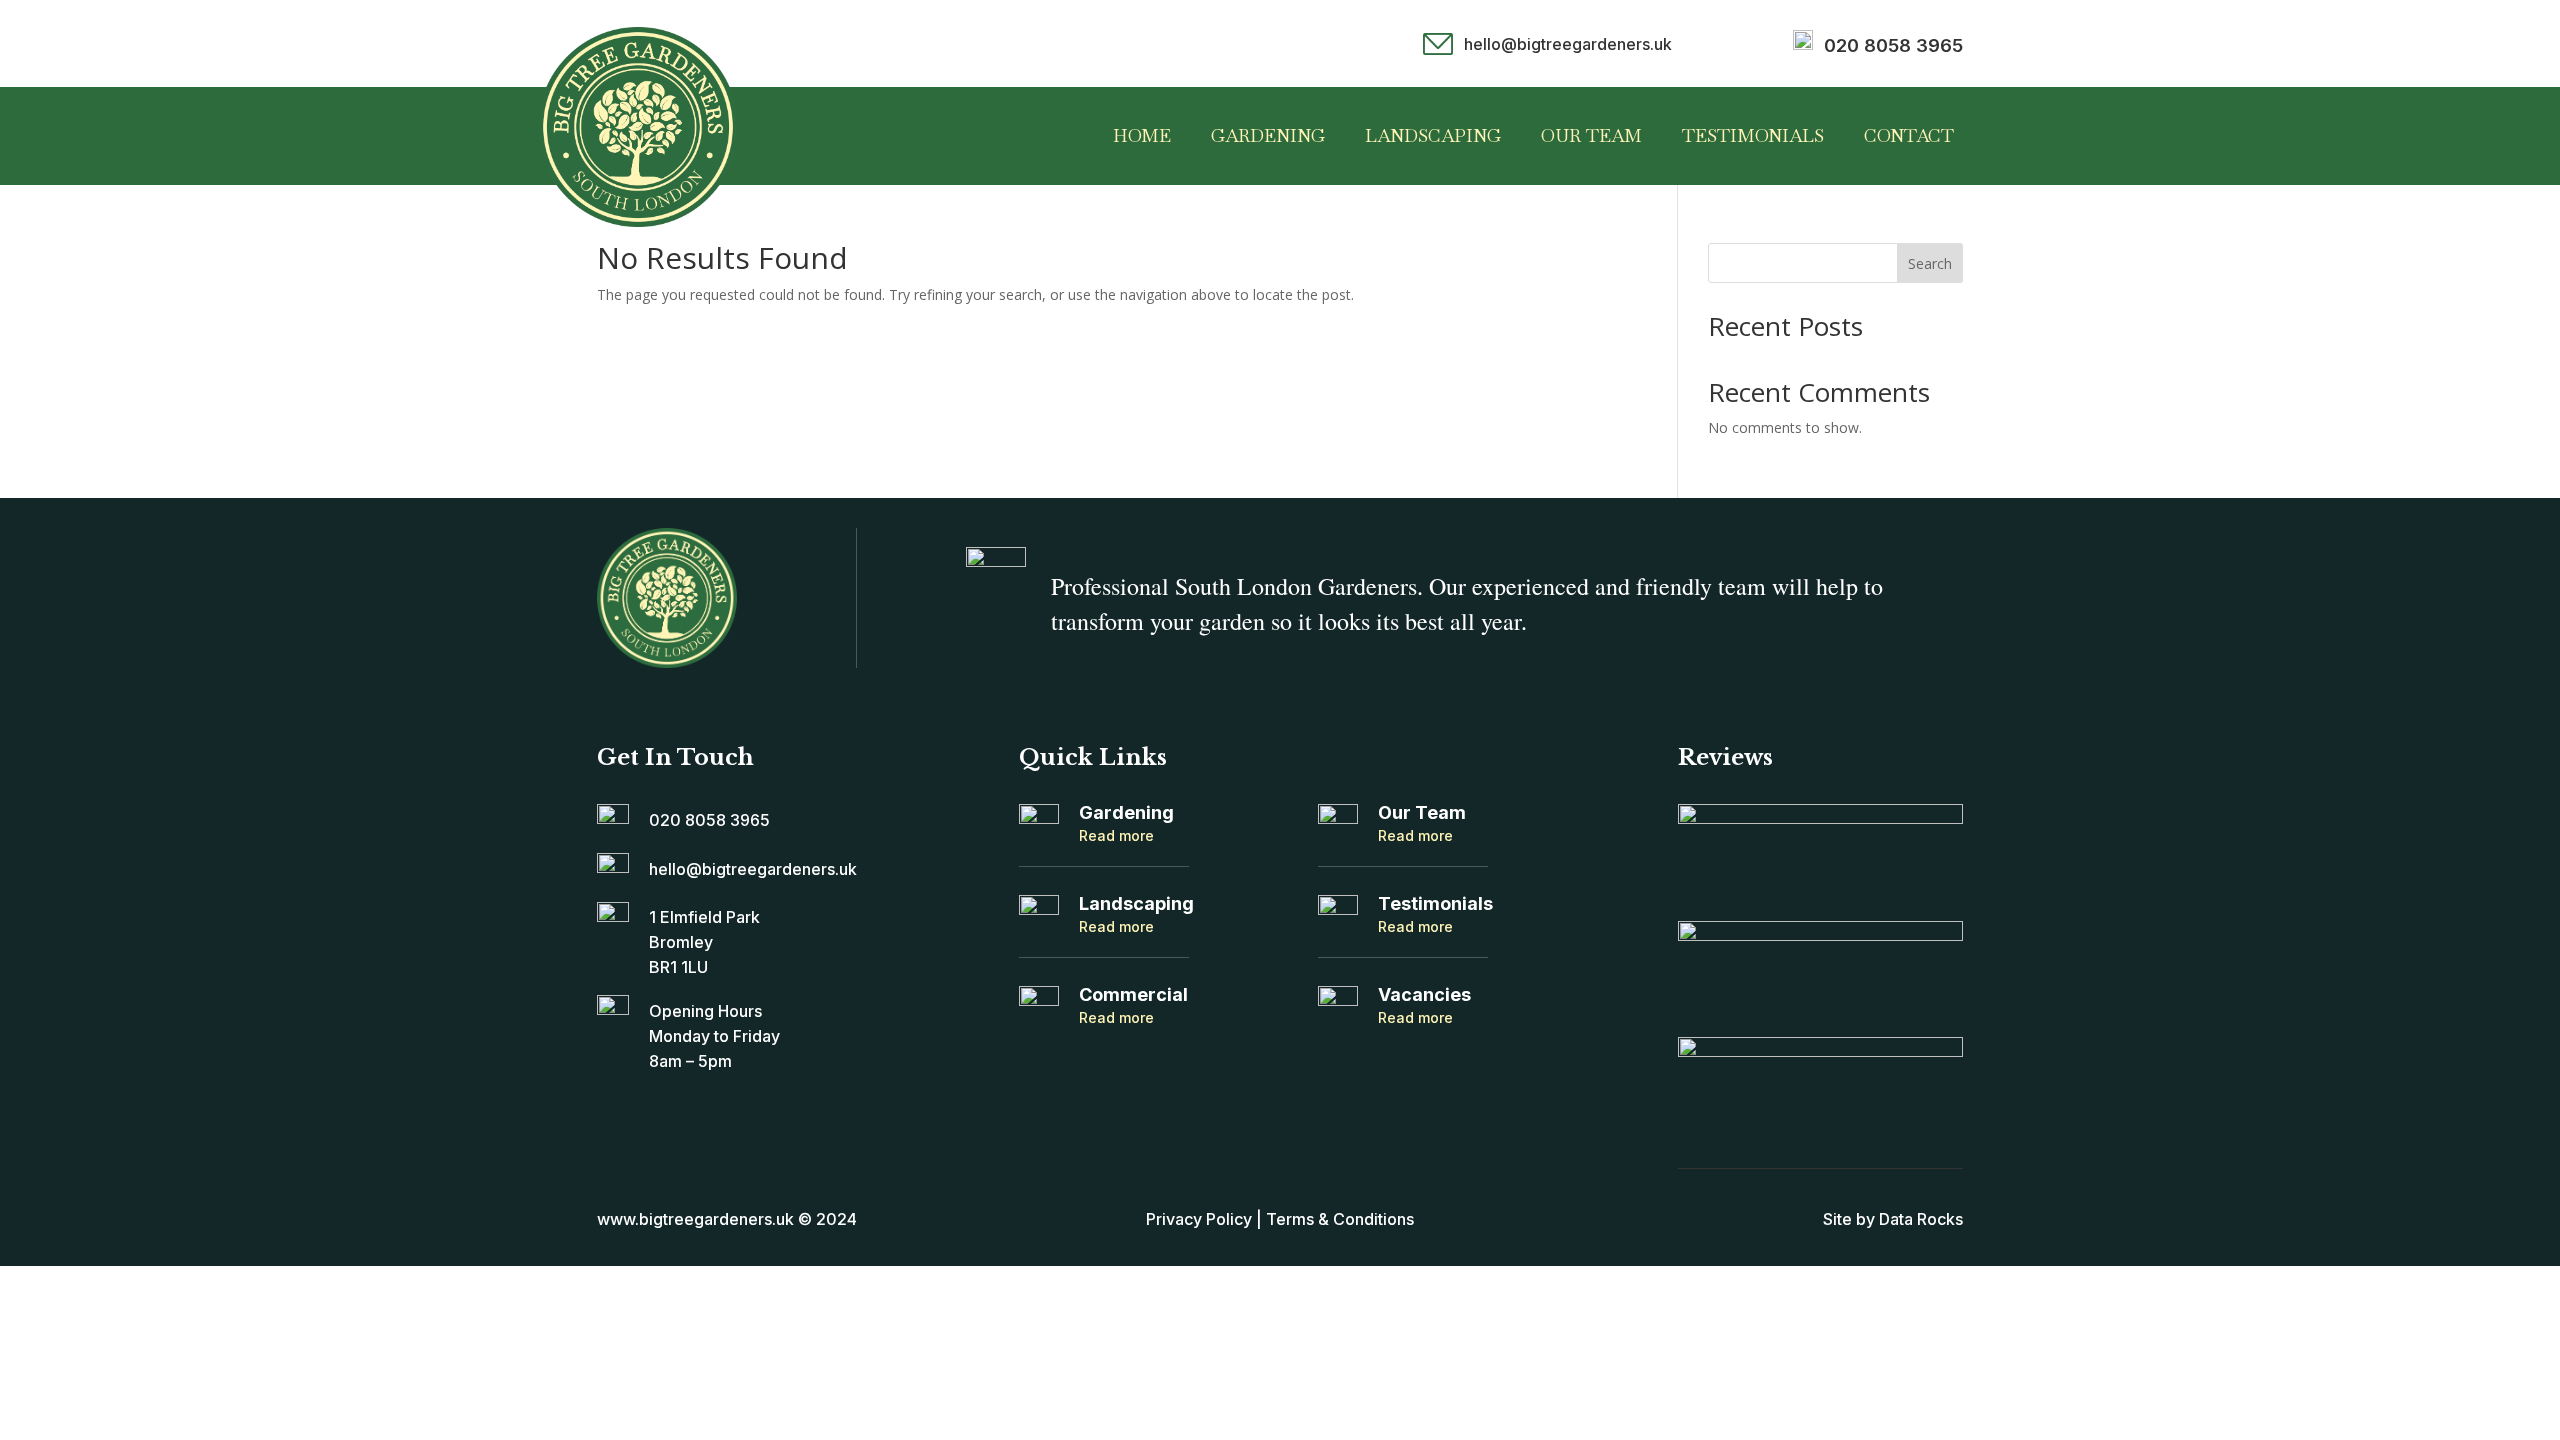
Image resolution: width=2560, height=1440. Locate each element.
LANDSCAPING (1433, 135)
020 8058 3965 (1893, 45)
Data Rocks (1921, 1219)
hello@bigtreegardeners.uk (1568, 44)
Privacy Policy (1199, 1219)
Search (1930, 263)
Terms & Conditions (1340, 1219)
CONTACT (1909, 135)
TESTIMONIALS (1753, 135)
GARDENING (1268, 135)
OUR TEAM (1591, 135)
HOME (1142, 135)
